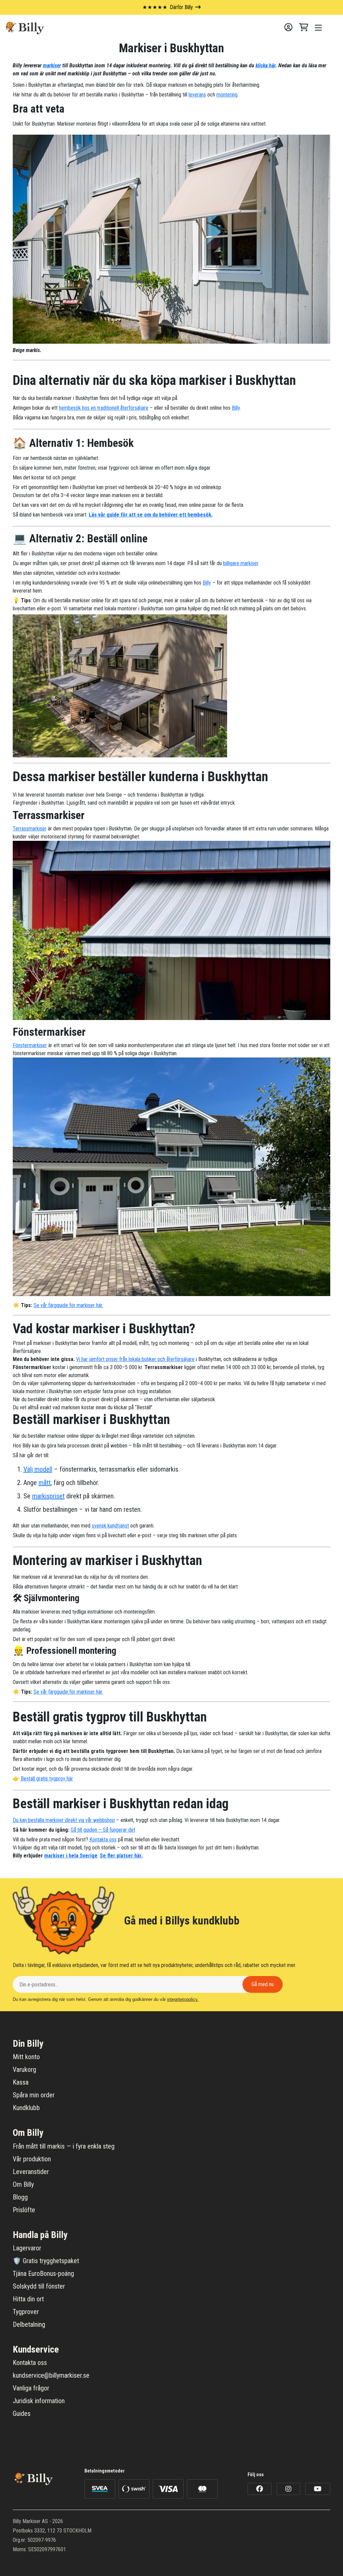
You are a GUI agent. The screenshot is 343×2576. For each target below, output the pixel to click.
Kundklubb (26, 2108)
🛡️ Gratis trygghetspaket (46, 2261)
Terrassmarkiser (30, 829)
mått (45, 1483)
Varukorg (24, 2070)
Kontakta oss (103, 1840)
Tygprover (26, 2312)
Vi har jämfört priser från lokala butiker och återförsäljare (135, 1359)
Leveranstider (31, 2172)
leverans (197, 95)
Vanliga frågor (31, 2388)
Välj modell (38, 1469)
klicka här (265, 65)
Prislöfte (24, 2210)
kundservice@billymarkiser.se (51, 2375)
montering (227, 95)
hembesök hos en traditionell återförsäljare (104, 408)
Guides (22, 2414)
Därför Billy (168, 7)
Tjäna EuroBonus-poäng (43, 2274)
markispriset (48, 1496)
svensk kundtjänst (110, 1526)
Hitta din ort (28, 2299)
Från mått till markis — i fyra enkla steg (64, 2146)
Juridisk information (39, 2401)
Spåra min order (34, 2095)
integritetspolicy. (183, 1999)
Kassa (21, 2082)
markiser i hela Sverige (71, 1856)
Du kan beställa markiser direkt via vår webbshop (64, 1820)
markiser (52, 65)
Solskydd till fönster (39, 2286)
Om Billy (23, 2184)
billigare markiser (241, 563)
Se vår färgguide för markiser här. (68, 1305)
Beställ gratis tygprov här (47, 1779)
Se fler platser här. (121, 1856)
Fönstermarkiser (30, 1045)
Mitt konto (26, 2057)
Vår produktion (32, 2159)
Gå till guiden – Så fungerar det (103, 1830)
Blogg (20, 2197)
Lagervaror (27, 2248)
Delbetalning (29, 2324)
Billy (236, 408)
